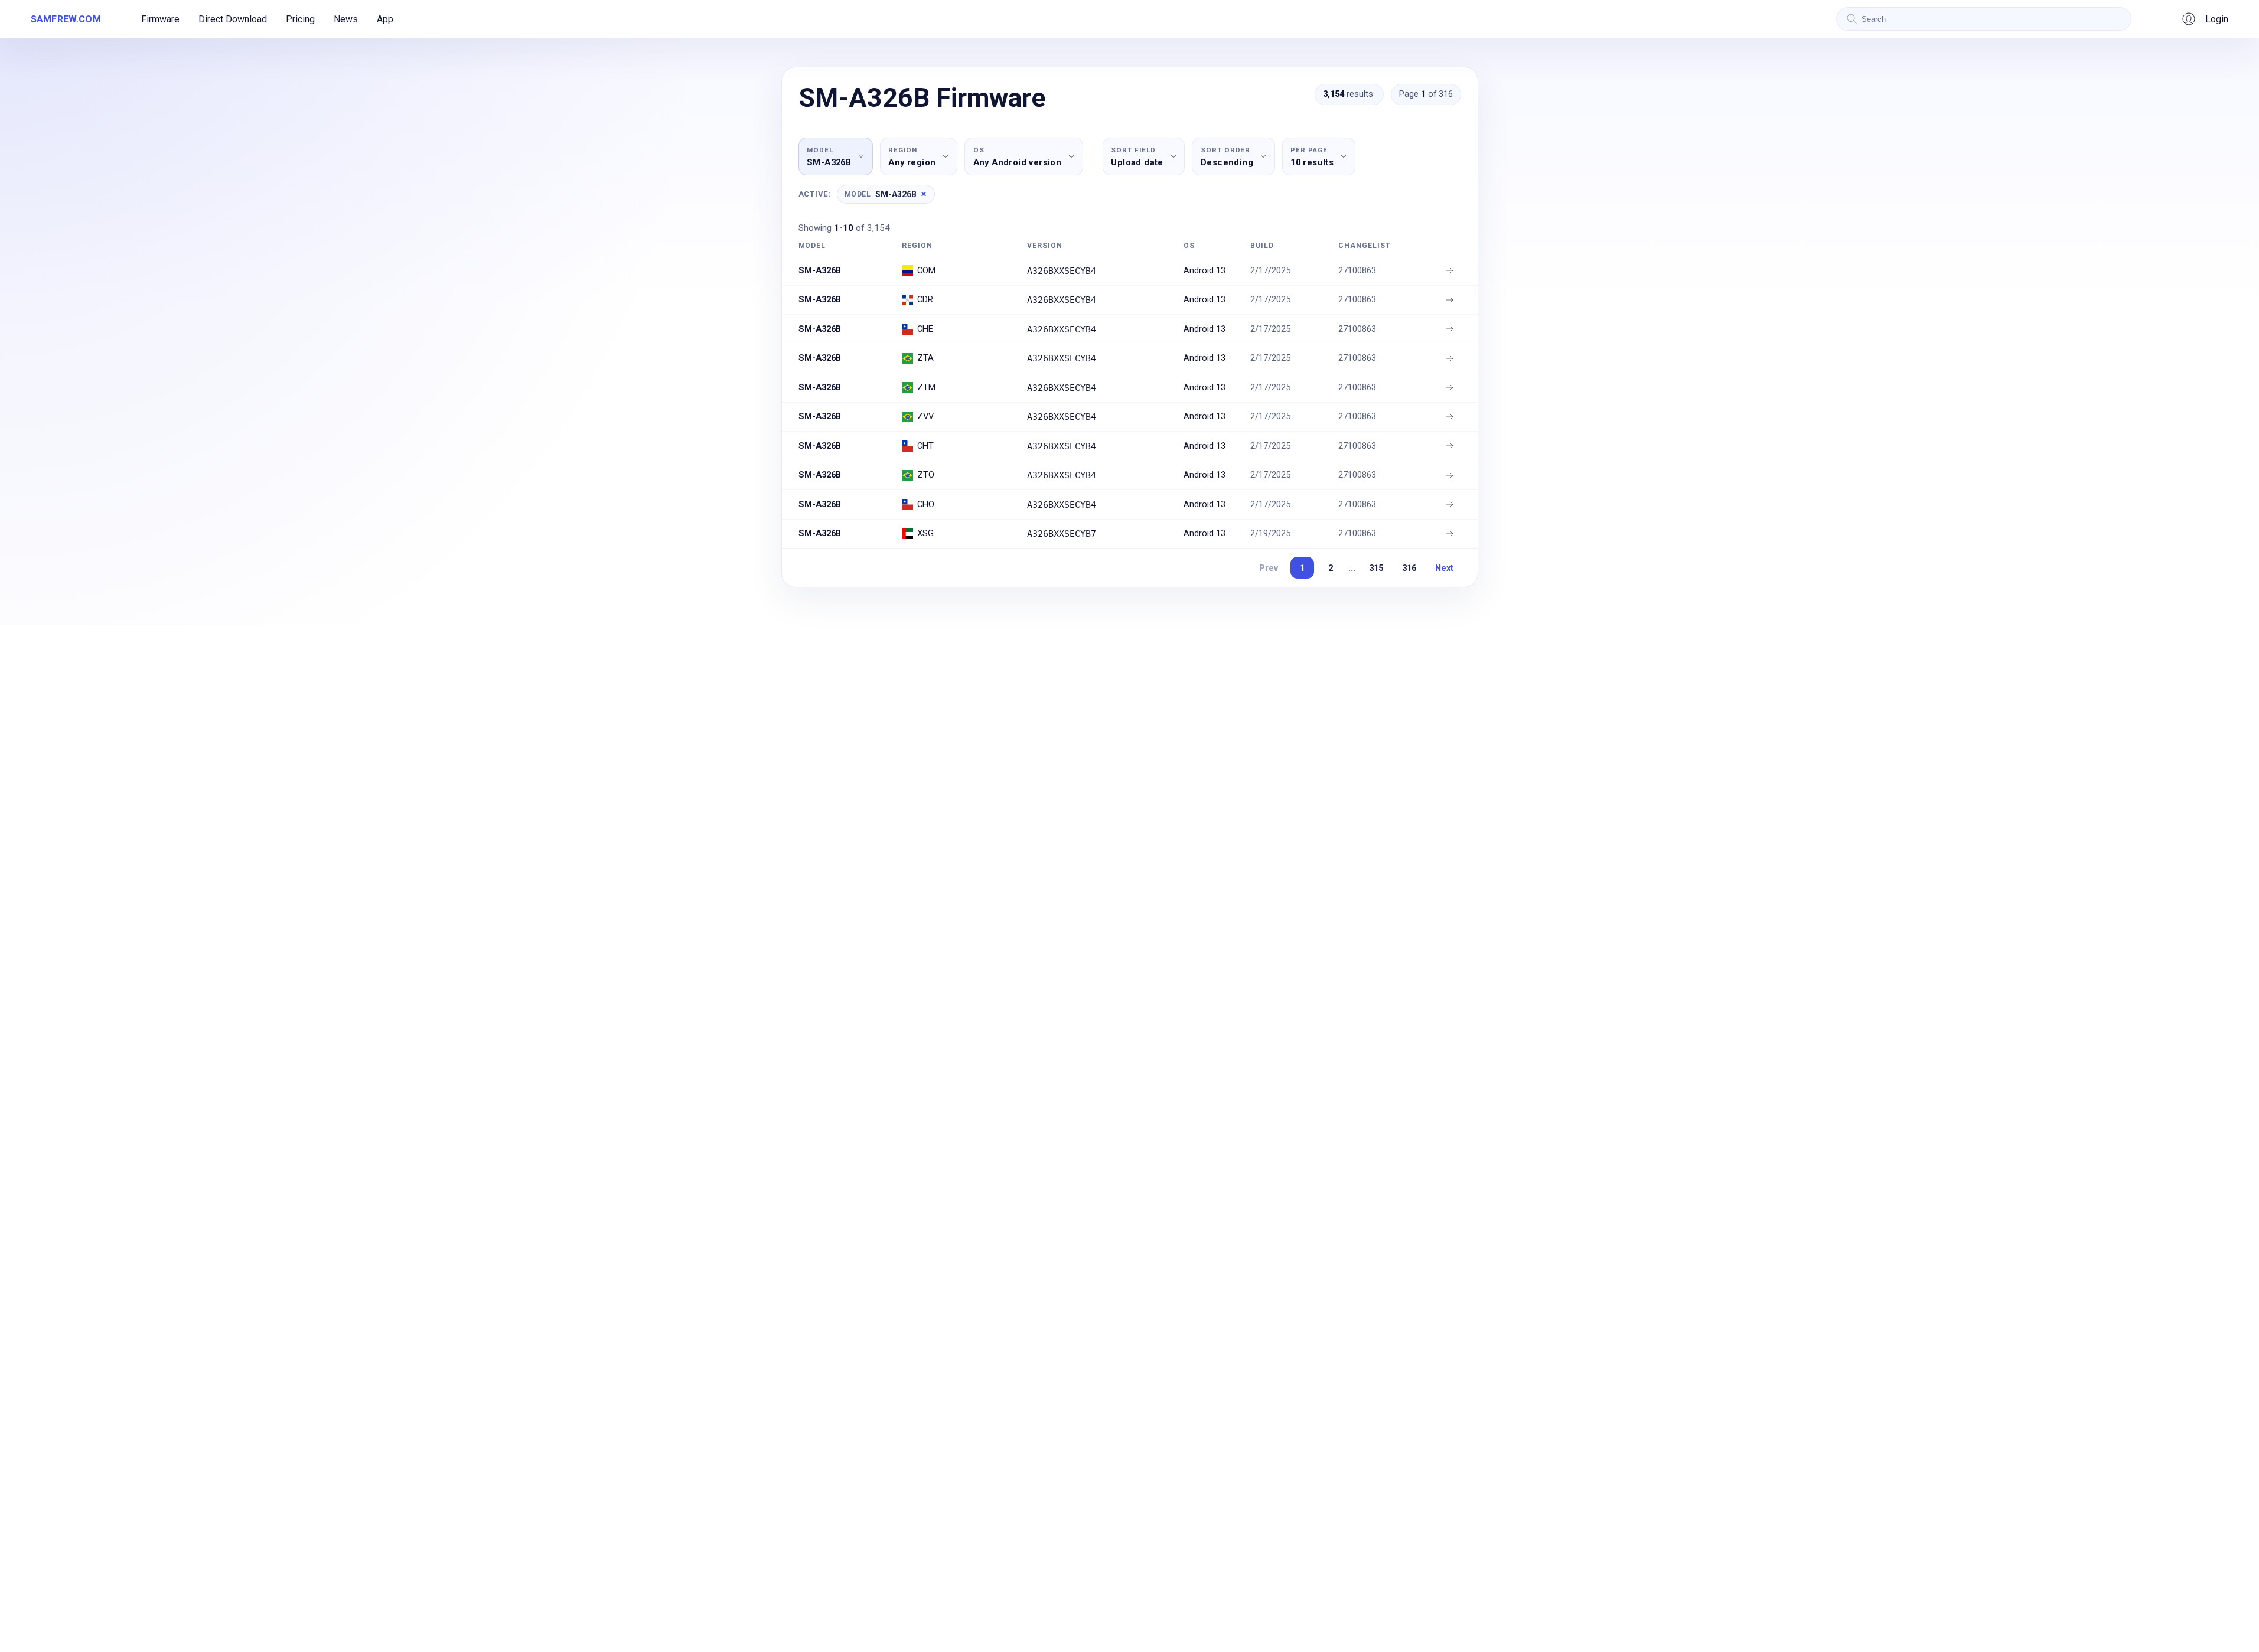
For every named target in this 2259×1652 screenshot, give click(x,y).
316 (1409, 568)
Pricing (300, 19)
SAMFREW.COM (66, 19)
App (385, 19)
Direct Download (233, 19)
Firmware (160, 19)
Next (1444, 568)
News (346, 19)
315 (1376, 568)
